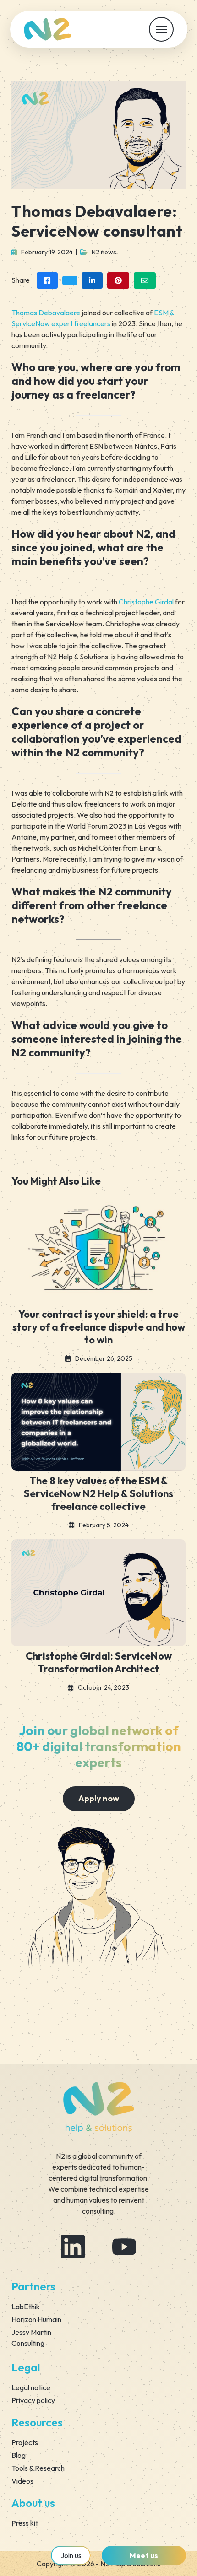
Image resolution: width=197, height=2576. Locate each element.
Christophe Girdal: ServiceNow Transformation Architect (99, 1662)
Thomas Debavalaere (46, 313)
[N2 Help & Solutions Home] (48, 29)
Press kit (25, 2523)
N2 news (104, 252)
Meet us (144, 2555)
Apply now (99, 1798)
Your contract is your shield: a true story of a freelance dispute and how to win (99, 1327)
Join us (71, 2555)
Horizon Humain (36, 2319)
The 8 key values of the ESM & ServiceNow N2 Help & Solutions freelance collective (98, 1493)
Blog (19, 2455)
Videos (22, 2481)
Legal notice (31, 2387)
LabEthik (26, 2307)
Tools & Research (38, 2468)
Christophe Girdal (146, 602)
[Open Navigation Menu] (161, 29)
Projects (25, 2442)
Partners (33, 2286)
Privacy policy (33, 2400)
